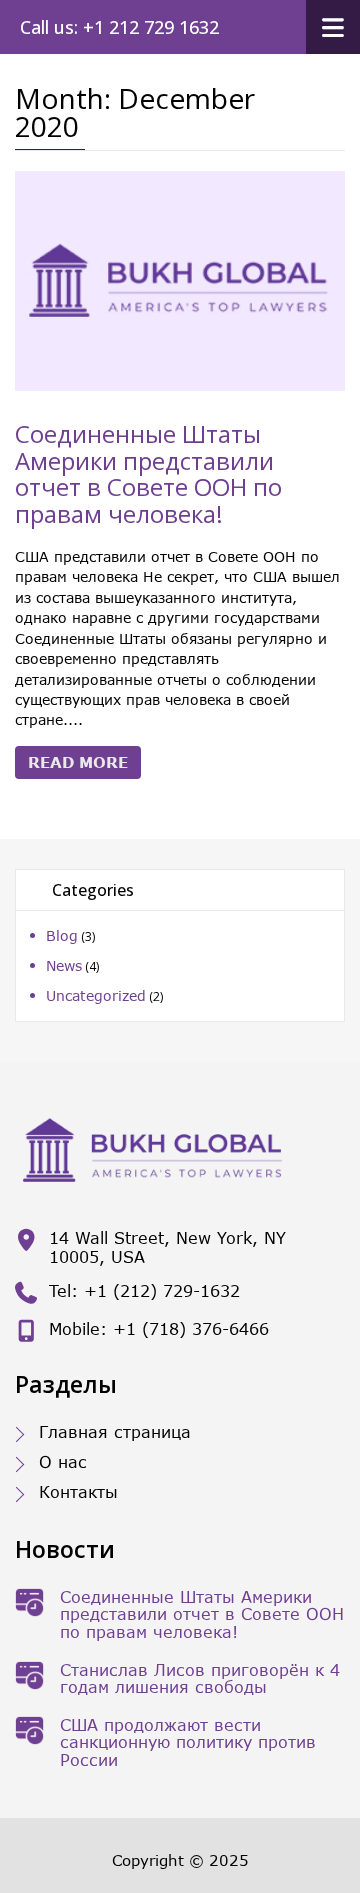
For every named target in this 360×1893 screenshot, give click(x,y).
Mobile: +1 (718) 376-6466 (159, 1328)
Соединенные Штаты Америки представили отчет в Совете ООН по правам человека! (148, 473)
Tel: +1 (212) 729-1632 (144, 1290)
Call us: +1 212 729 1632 (119, 27)
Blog (62, 935)
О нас (63, 1461)
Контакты (78, 1491)
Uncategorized (96, 995)
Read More (78, 762)
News (64, 965)
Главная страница (115, 1431)
